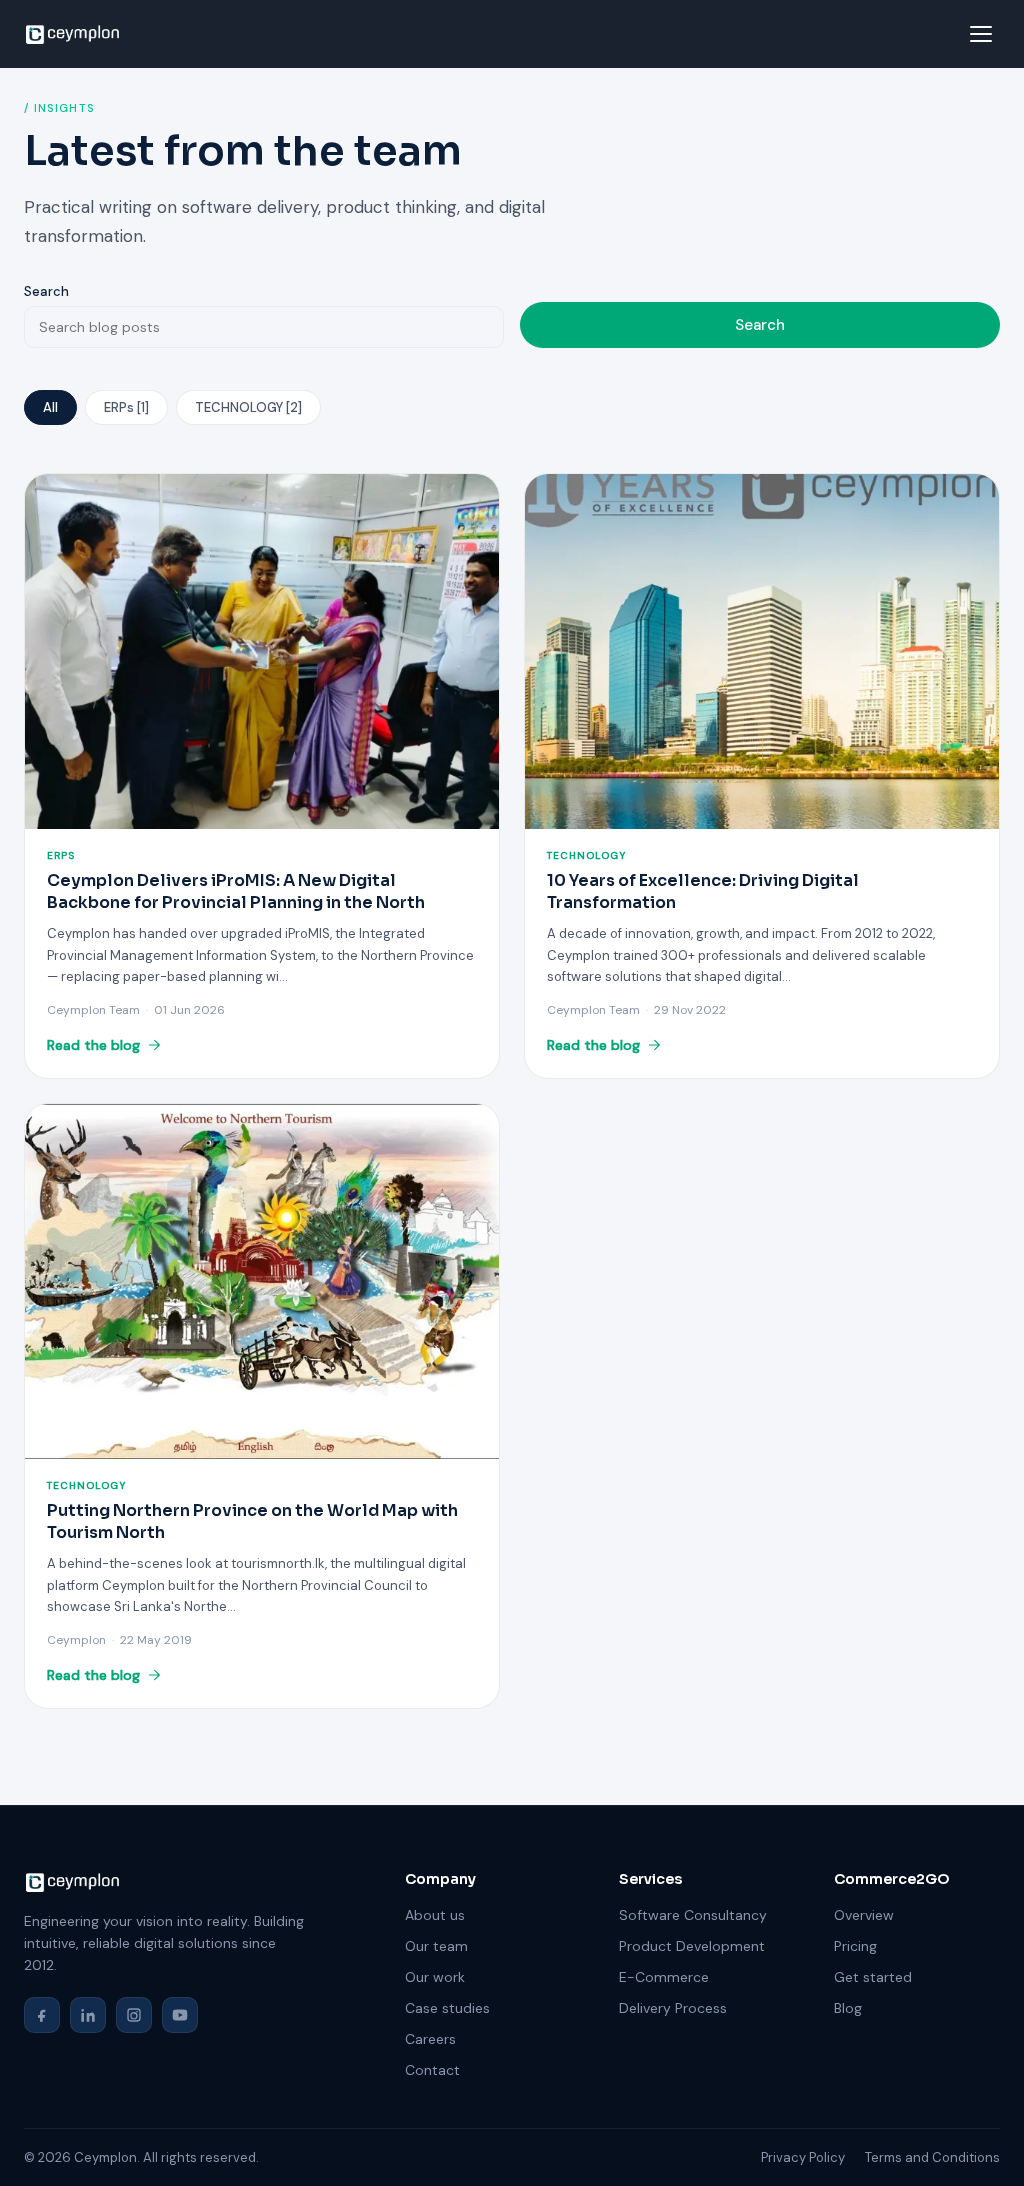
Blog (848, 2008)
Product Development (692, 1946)
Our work (435, 1977)
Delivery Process (673, 2008)
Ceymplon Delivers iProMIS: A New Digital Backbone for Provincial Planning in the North (236, 891)
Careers (430, 2039)
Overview (864, 1915)
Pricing (855, 1946)
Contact (432, 2070)
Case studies (447, 2008)
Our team (436, 1946)
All (50, 407)
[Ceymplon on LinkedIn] (88, 2015)
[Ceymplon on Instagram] (134, 2015)
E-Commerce (664, 1977)
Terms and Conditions (932, 2157)
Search (46, 291)
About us (435, 1915)
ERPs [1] (126, 407)
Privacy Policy (803, 2157)
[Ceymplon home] (72, 34)
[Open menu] (981, 34)
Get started (873, 1977)
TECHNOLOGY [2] (248, 407)
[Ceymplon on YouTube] (180, 2015)
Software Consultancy (693, 1915)
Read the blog (93, 1045)
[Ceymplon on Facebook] (42, 2015)
